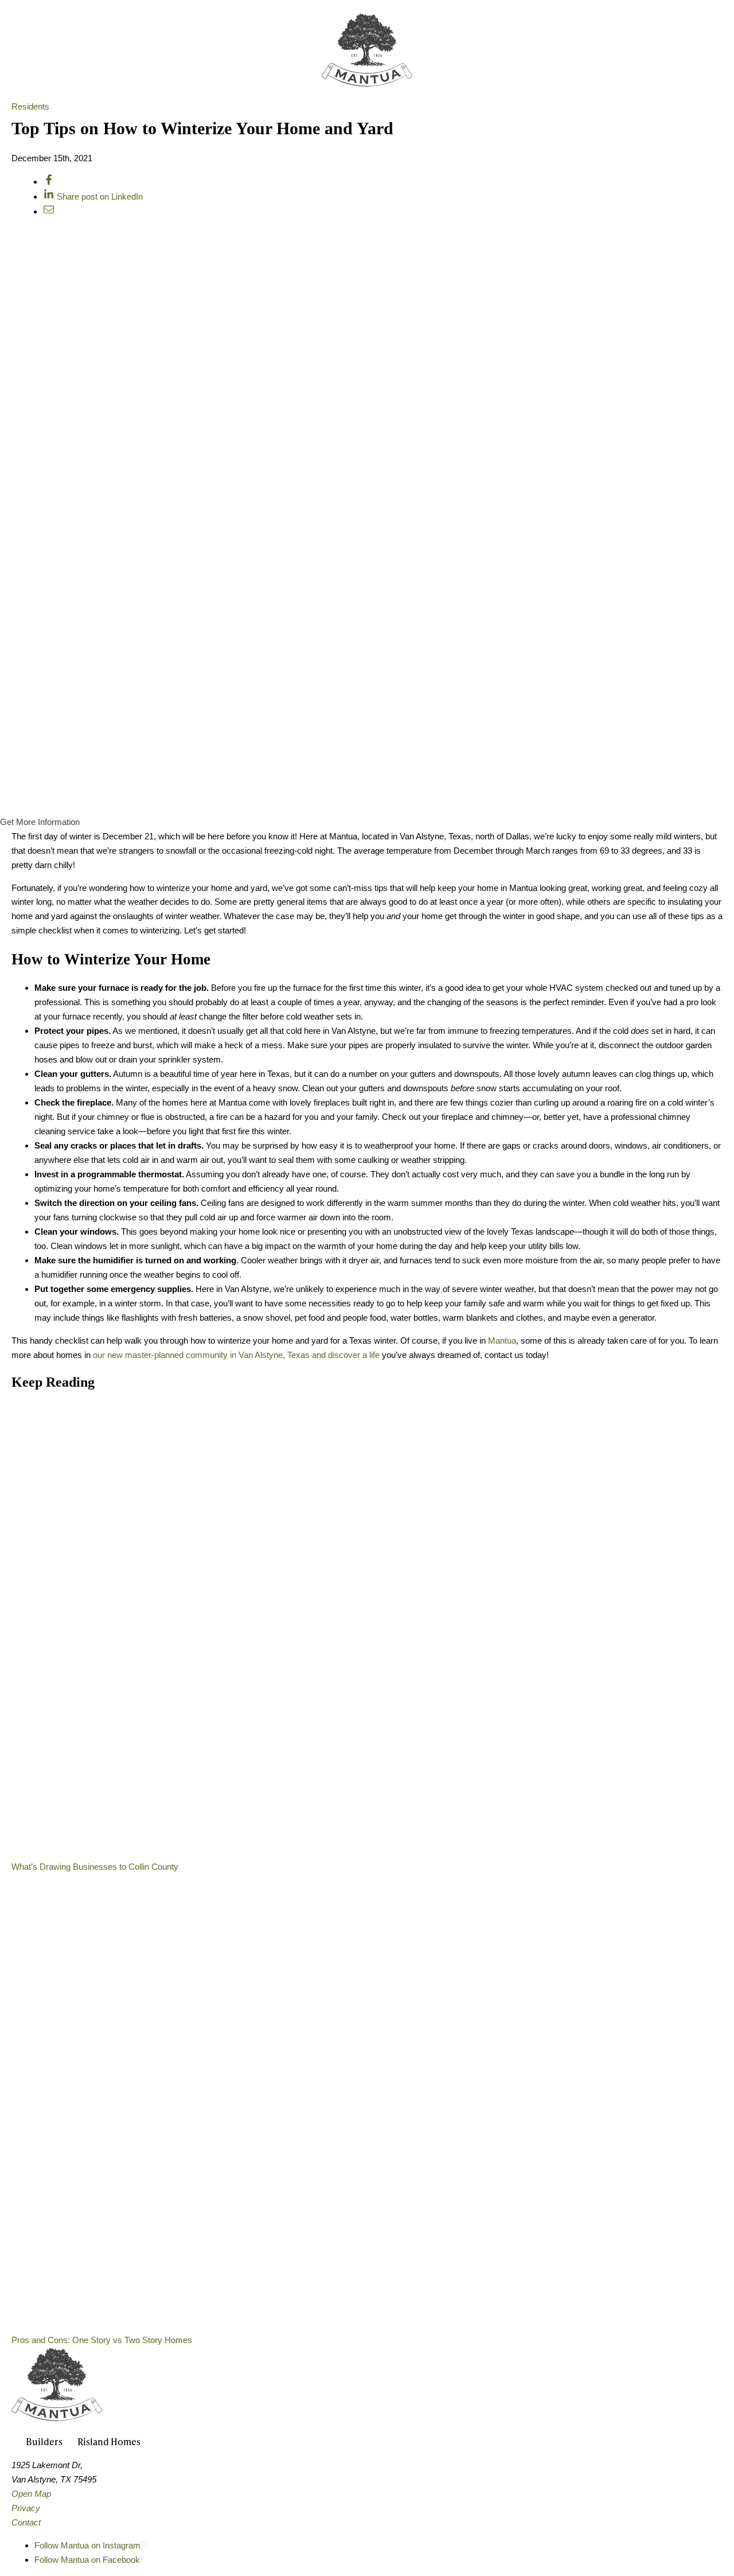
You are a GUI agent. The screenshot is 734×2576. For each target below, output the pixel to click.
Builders (453, 72)
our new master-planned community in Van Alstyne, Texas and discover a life (237, 1355)
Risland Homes (109, 2441)
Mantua (502, 1340)
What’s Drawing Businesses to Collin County (95, 1867)
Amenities (296, 72)
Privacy (26, 2508)
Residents (30, 106)
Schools (596, 72)
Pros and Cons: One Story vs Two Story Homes (102, 2340)
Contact (26, 2522)
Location (525, 72)
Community (216, 72)
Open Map (31, 2494)
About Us (139, 72)
